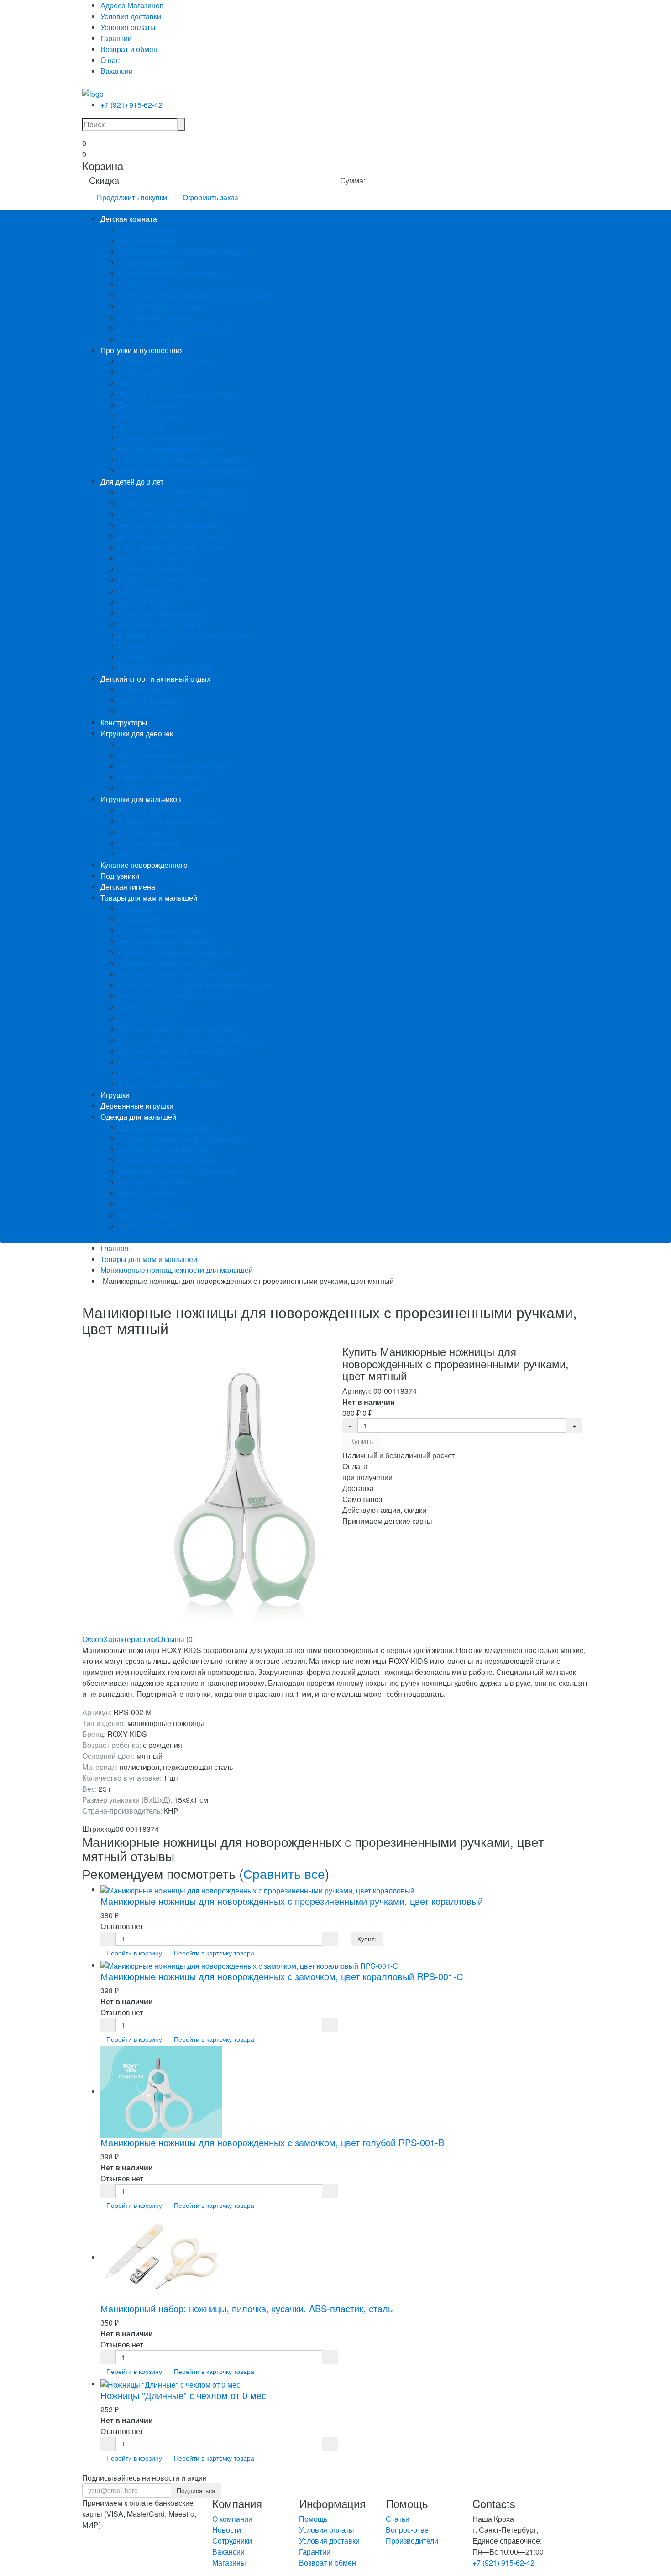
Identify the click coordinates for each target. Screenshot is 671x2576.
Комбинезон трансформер (163, 1150)
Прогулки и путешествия (142, 350)
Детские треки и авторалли (164, 810)
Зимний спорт (142, 690)
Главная (115, 1248)
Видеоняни (138, 909)
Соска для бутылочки (155, 1062)
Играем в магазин (149, 843)
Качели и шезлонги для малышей (175, 328)
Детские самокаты (149, 405)
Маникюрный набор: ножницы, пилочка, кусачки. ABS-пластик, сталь (246, 2308)
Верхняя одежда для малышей (171, 449)
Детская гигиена (128, 887)
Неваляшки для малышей (163, 613)
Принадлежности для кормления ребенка (189, 1040)
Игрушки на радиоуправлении (170, 821)
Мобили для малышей (156, 514)
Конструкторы (124, 722)
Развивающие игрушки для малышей (182, 503)
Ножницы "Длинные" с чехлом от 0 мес (183, 2395)
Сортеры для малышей (158, 591)
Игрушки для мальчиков (141, 799)
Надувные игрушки (151, 712)
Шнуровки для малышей (160, 624)
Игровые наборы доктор (160, 777)
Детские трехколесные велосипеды (179, 394)
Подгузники (120, 876)
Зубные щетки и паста (156, 1007)
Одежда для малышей (138, 1117)
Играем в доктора (149, 832)
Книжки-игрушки (146, 646)
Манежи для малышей (157, 317)
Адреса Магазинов (132, 5)
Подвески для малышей (160, 558)
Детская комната (129, 219)
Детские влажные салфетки (165, 941)
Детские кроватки (148, 230)
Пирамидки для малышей (162, 580)
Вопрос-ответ (409, 2530)
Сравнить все (284, 1873)
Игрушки (115, 1095)
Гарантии (116, 38)
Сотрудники (232, 2541)
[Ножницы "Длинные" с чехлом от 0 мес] (170, 2384)
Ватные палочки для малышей (171, 1084)
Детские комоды (146, 241)
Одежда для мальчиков (158, 1215)
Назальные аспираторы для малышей (184, 974)
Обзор (93, 1639)
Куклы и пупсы (143, 744)
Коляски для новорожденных (168, 361)
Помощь (313, 2519)
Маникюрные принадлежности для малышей (195, 985)
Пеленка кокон (143, 284)
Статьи (398, 2519)
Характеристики (130, 1639)
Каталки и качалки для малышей (174, 536)
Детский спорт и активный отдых (155, 679)
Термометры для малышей (165, 963)
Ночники (133, 657)
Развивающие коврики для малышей (181, 493)
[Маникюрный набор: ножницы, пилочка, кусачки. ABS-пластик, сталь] (161, 2257)
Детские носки (143, 1204)
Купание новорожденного (144, 865)
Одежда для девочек (154, 1226)
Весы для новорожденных (163, 931)
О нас (110, 60)
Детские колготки (147, 1193)
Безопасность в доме (155, 339)
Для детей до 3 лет (132, 482)
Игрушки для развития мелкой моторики (187, 635)
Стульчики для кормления (163, 306)
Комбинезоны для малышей (166, 1160)
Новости (227, 2530)
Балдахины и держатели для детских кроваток (197, 295)
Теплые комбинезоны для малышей (180, 1139)
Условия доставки (131, 16)
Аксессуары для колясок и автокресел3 (185, 471)
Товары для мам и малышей (149, 898)
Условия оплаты (128, 27)
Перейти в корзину (134, 1953)
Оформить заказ (210, 197)
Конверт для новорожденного (169, 438)
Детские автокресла (152, 383)
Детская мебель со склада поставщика (184, 252)
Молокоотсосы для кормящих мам (177, 1029)
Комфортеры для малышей (165, 668)
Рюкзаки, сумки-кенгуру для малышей (183, 460)
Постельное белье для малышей (174, 274)
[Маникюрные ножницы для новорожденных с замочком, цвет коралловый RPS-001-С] (249, 1965)
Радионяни (137, 920)
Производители (412, 2541)
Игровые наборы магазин (162, 788)
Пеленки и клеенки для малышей (175, 952)
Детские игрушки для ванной (167, 525)
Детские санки (143, 427)
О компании (232, 2519)
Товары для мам (147, 1018)
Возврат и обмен (129, 49)
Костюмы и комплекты (156, 1182)
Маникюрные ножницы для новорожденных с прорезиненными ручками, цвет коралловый (292, 1901)
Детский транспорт (150, 701)
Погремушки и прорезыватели (170, 547)
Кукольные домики (150, 755)
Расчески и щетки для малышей (173, 996)
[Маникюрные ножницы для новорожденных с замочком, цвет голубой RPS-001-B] (161, 2091)
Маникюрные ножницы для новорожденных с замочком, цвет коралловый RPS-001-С (282, 1976)
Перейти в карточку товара (214, 1953)
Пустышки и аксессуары (160, 1073)
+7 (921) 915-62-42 (131, 105)
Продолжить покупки (132, 197)
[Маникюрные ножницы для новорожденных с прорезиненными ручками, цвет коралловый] (257, 1890)
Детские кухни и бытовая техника (175, 766)
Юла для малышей (151, 602)
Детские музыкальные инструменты (179, 854)
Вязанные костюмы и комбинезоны (178, 1171)
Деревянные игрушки (137, 1106)
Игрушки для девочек (137, 733)
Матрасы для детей (152, 263)
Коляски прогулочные (155, 372)
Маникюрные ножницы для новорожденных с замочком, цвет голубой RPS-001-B (272, 2142)
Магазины (229, 2563)
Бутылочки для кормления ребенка (178, 1051)
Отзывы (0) (176, 1639)
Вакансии (117, 71)
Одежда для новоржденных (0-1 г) (176, 1128)
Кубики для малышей (155, 569)
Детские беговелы (149, 416)
